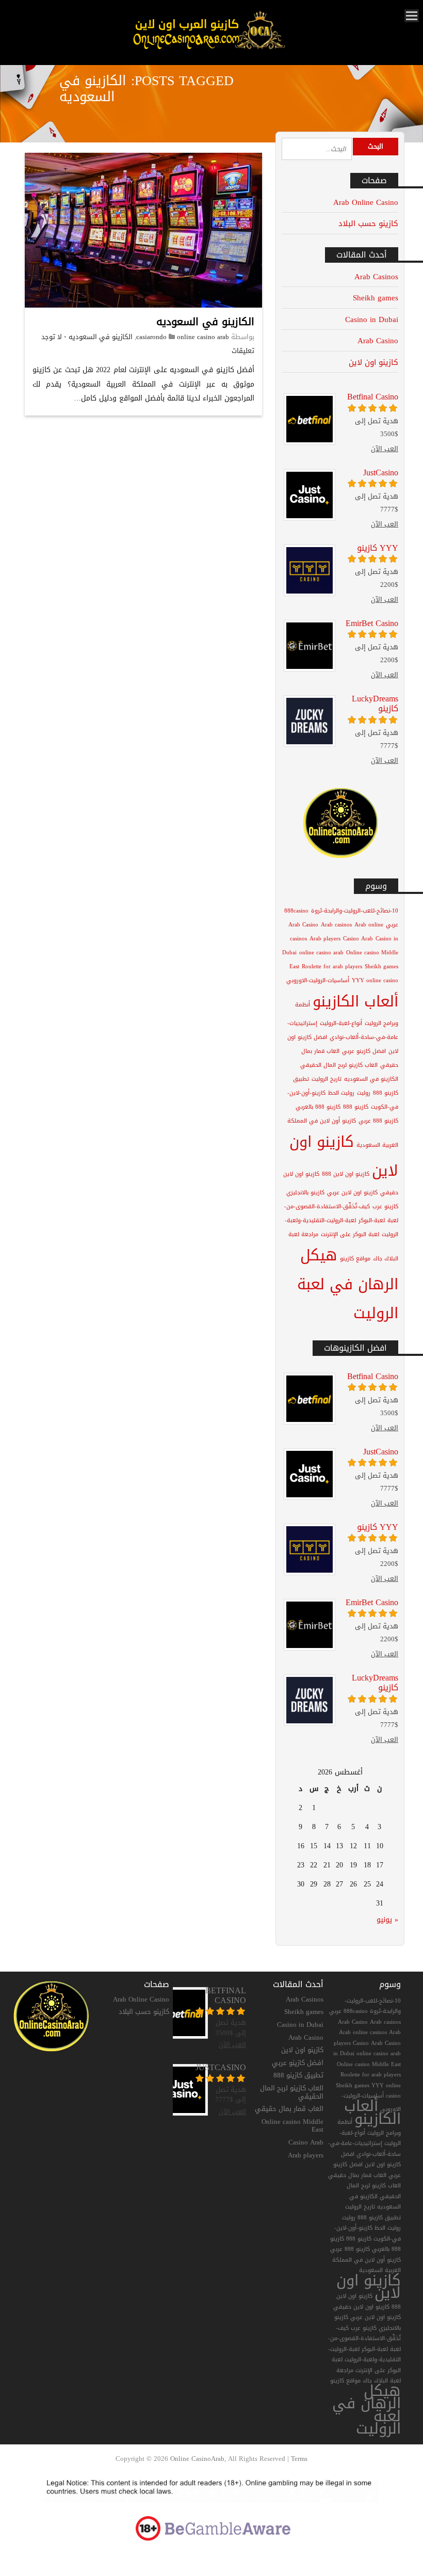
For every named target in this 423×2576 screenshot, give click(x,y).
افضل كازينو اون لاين (371, 2159)
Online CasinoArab (197, 2459)
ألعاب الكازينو (355, 1001)
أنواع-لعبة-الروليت (341, 1023)
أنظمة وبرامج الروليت (369, 2127)
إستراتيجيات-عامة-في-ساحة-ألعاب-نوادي (364, 2149)
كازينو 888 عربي (378, 1121)
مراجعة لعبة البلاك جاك (369, 2376)
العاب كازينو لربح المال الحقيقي (339, 1065)
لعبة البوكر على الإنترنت (350, 1234)
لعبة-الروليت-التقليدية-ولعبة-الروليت (364, 2355)
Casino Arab (358, 939)
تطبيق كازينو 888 (298, 2075)
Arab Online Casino (366, 202)
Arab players (325, 939)
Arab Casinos (376, 276)
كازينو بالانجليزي (305, 1193)
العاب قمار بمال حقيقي (289, 2109)
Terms (299, 2459)
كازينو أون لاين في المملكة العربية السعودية (367, 2265)
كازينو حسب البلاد (368, 223)
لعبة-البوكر (372, 1220)
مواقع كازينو (355, 1259)
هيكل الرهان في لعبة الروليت (348, 1284)
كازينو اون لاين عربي (352, 1193)
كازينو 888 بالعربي (318, 1107)
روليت (364, 1093)
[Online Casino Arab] (208, 49)
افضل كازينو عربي (364, 1051)
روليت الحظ (341, 1093)
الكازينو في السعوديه (205, 322)
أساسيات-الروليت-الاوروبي (318, 980)
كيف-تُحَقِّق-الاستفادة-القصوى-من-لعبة (364, 2339)
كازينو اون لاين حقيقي (361, 2307)
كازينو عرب (385, 1206)
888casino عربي (348, 2011)
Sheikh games (376, 298)
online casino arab (203, 337)
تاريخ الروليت (327, 1079)
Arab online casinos (363, 2032)
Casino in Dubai (372, 319)
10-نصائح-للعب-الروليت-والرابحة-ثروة (355, 911)
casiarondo (151, 337)
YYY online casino (375, 980)
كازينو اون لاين (373, 362)
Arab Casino (378, 340)
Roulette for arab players (332, 966)
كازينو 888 (356, 1107)
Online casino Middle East (292, 2126)
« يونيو (387, 1920)
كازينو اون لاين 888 (346, 1174)
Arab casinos (336, 925)
